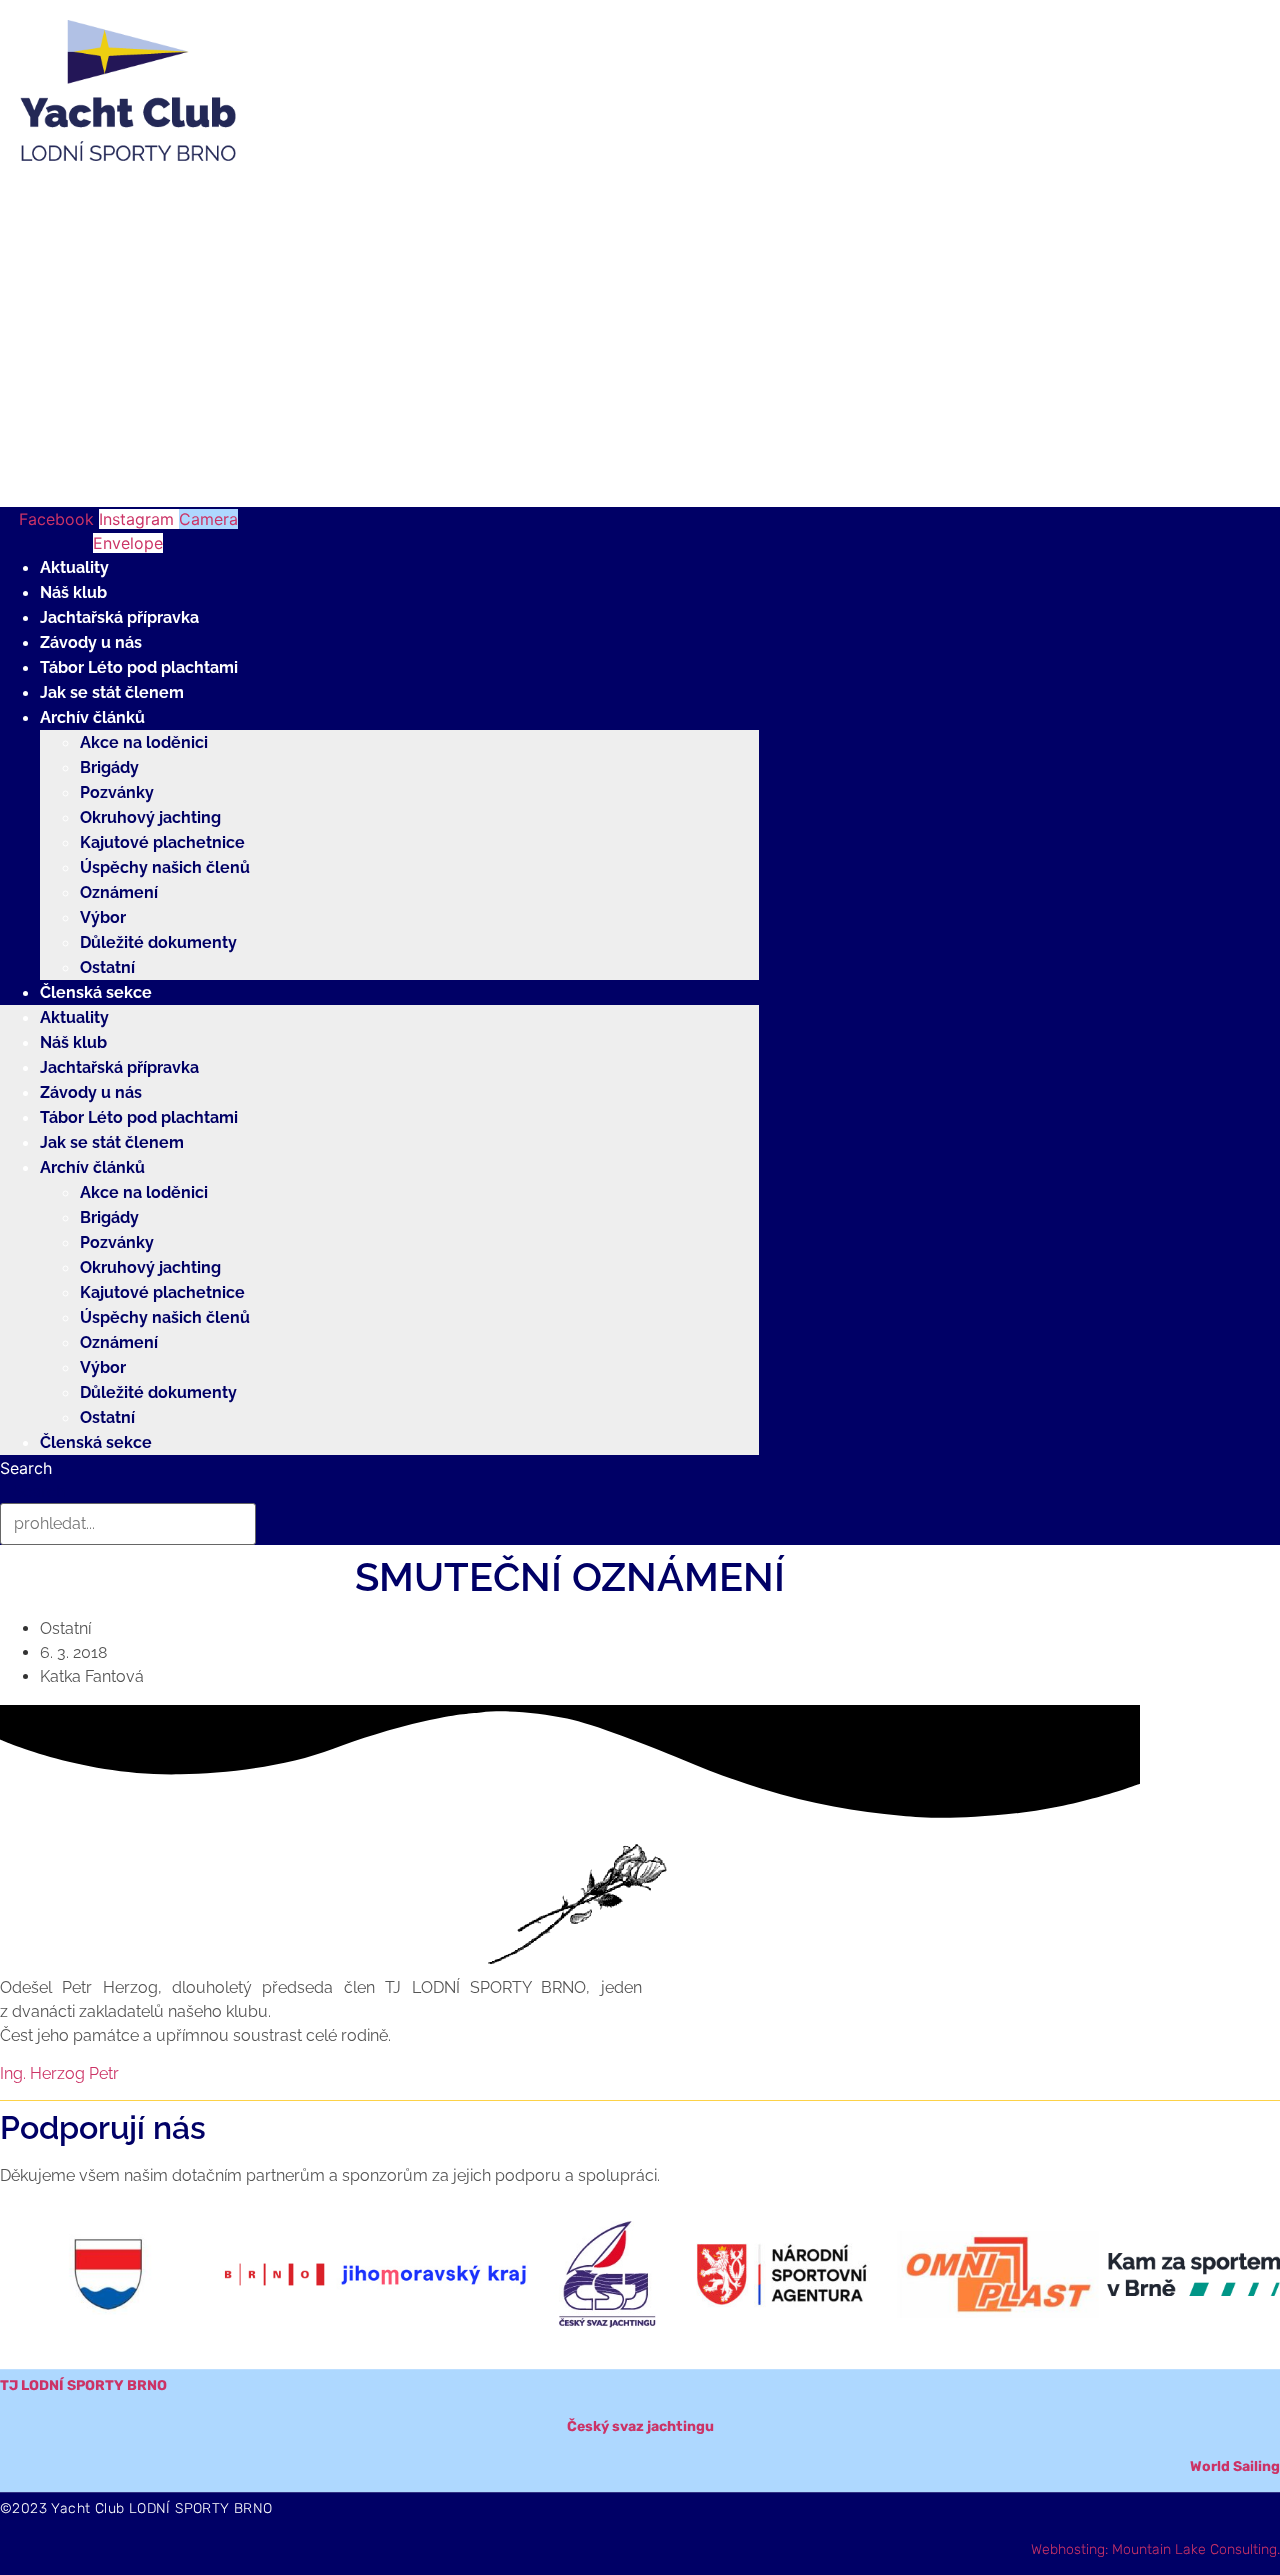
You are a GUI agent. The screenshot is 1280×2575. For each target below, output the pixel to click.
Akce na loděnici (144, 742)
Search (26, 1468)
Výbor (103, 917)
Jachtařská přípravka (119, 617)
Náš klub (73, 592)
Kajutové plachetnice (162, 842)
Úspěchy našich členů (165, 867)
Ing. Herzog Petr (59, 2073)
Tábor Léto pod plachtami (139, 667)
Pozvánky (117, 792)
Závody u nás (91, 642)
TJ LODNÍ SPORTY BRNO (83, 2385)
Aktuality (74, 567)
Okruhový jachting (150, 817)
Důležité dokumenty (158, 942)
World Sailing (1235, 2466)
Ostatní (107, 967)
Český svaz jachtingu (640, 2426)
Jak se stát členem (112, 692)
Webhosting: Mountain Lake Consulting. (1155, 2549)
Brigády (109, 767)
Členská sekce (96, 992)
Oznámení (119, 892)
